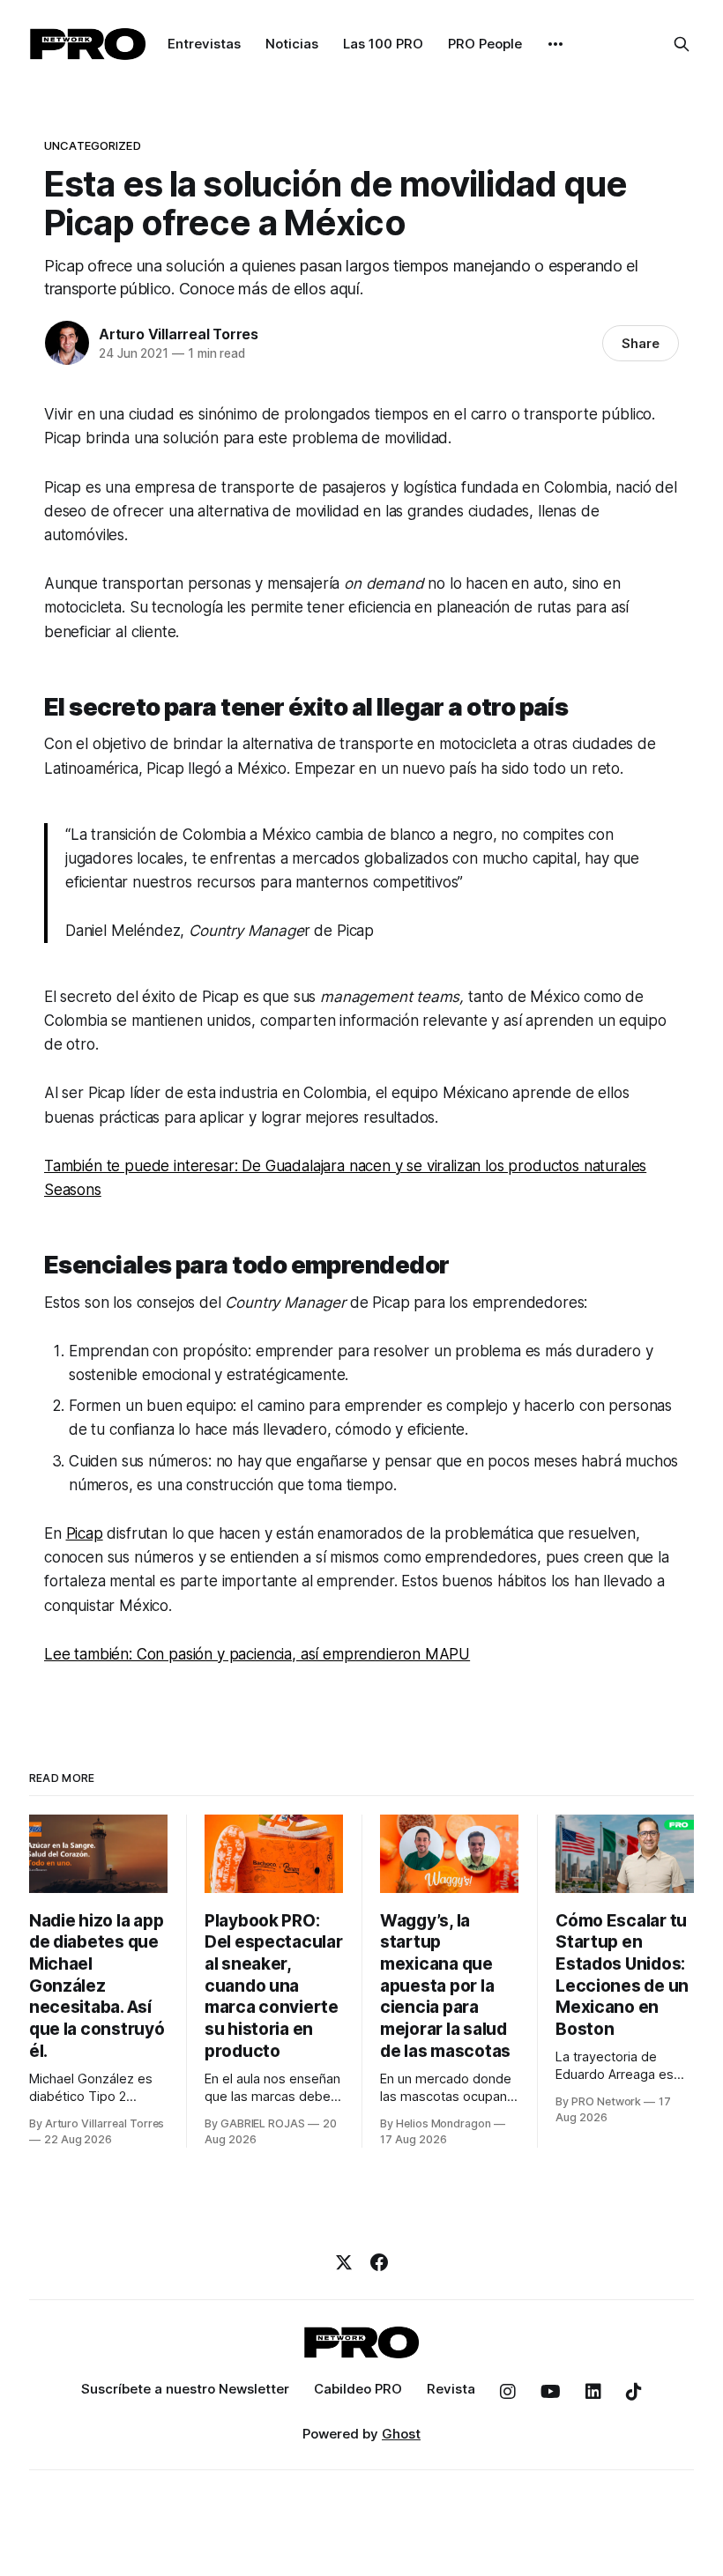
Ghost (401, 2434)
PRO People (485, 44)
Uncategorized (93, 145)
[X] (344, 2262)
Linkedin (593, 2392)
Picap (85, 1533)
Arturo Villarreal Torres (179, 334)
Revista (451, 2389)
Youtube (551, 2392)
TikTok (634, 2392)
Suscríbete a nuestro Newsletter (185, 2389)
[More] (555, 44)
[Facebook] (379, 2262)
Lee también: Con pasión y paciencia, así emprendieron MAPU (257, 1654)
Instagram (508, 2392)
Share (641, 343)
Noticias (292, 44)
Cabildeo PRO (358, 2389)
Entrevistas (204, 44)
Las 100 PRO (383, 44)
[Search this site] (682, 44)
